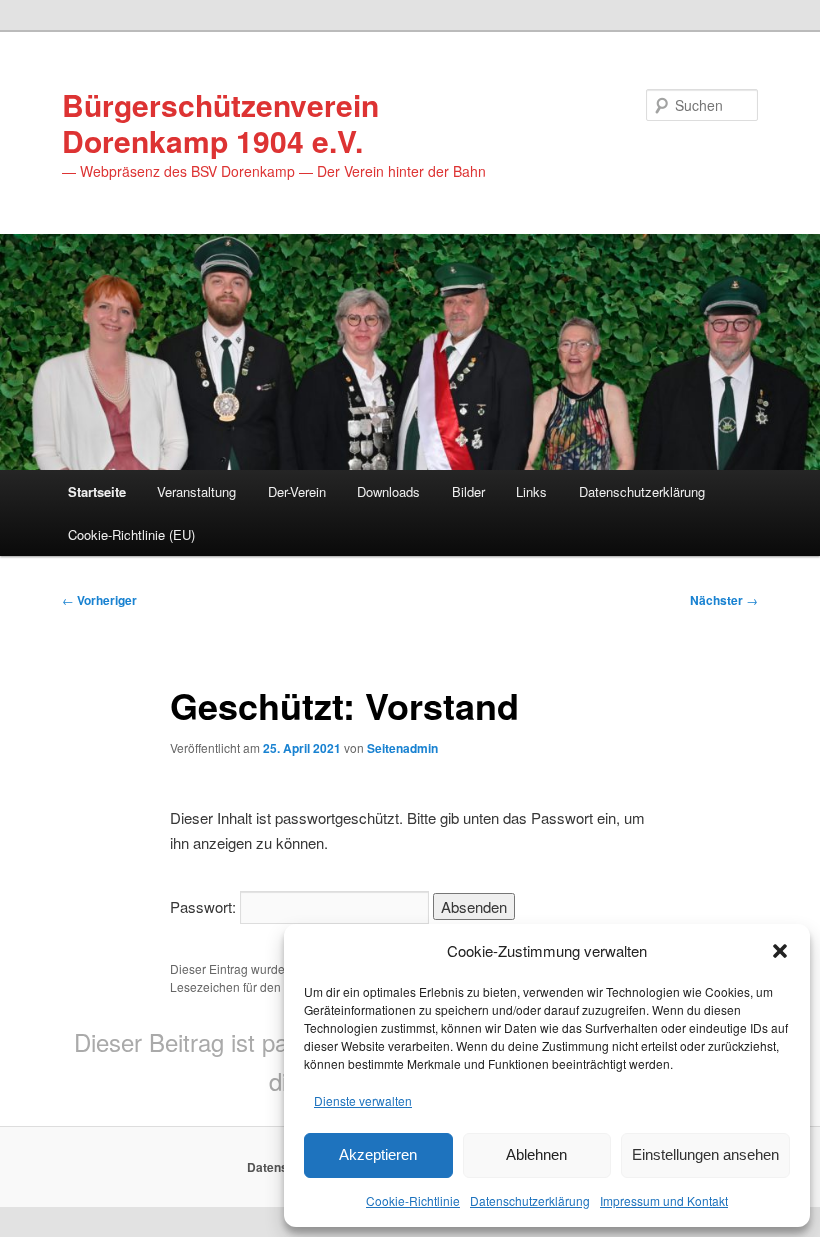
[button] (780, 951)
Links (531, 491)
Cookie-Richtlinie (413, 1200)
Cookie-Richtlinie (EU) (131, 534)
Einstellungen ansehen (705, 1154)
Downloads (388, 491)
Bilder (468, 491)
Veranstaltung (196, 491)
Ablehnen (536, 1154)
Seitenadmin (402, 748)
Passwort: (205, 906)
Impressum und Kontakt (664, 1200)
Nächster (724, 600)
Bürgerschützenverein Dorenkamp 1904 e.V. (220, 122)
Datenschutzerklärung (530, 1200)
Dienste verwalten (363, 1100)
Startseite (97, 491)
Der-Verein (297, 491)
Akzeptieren (378, 1154)
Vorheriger (99, 600)
